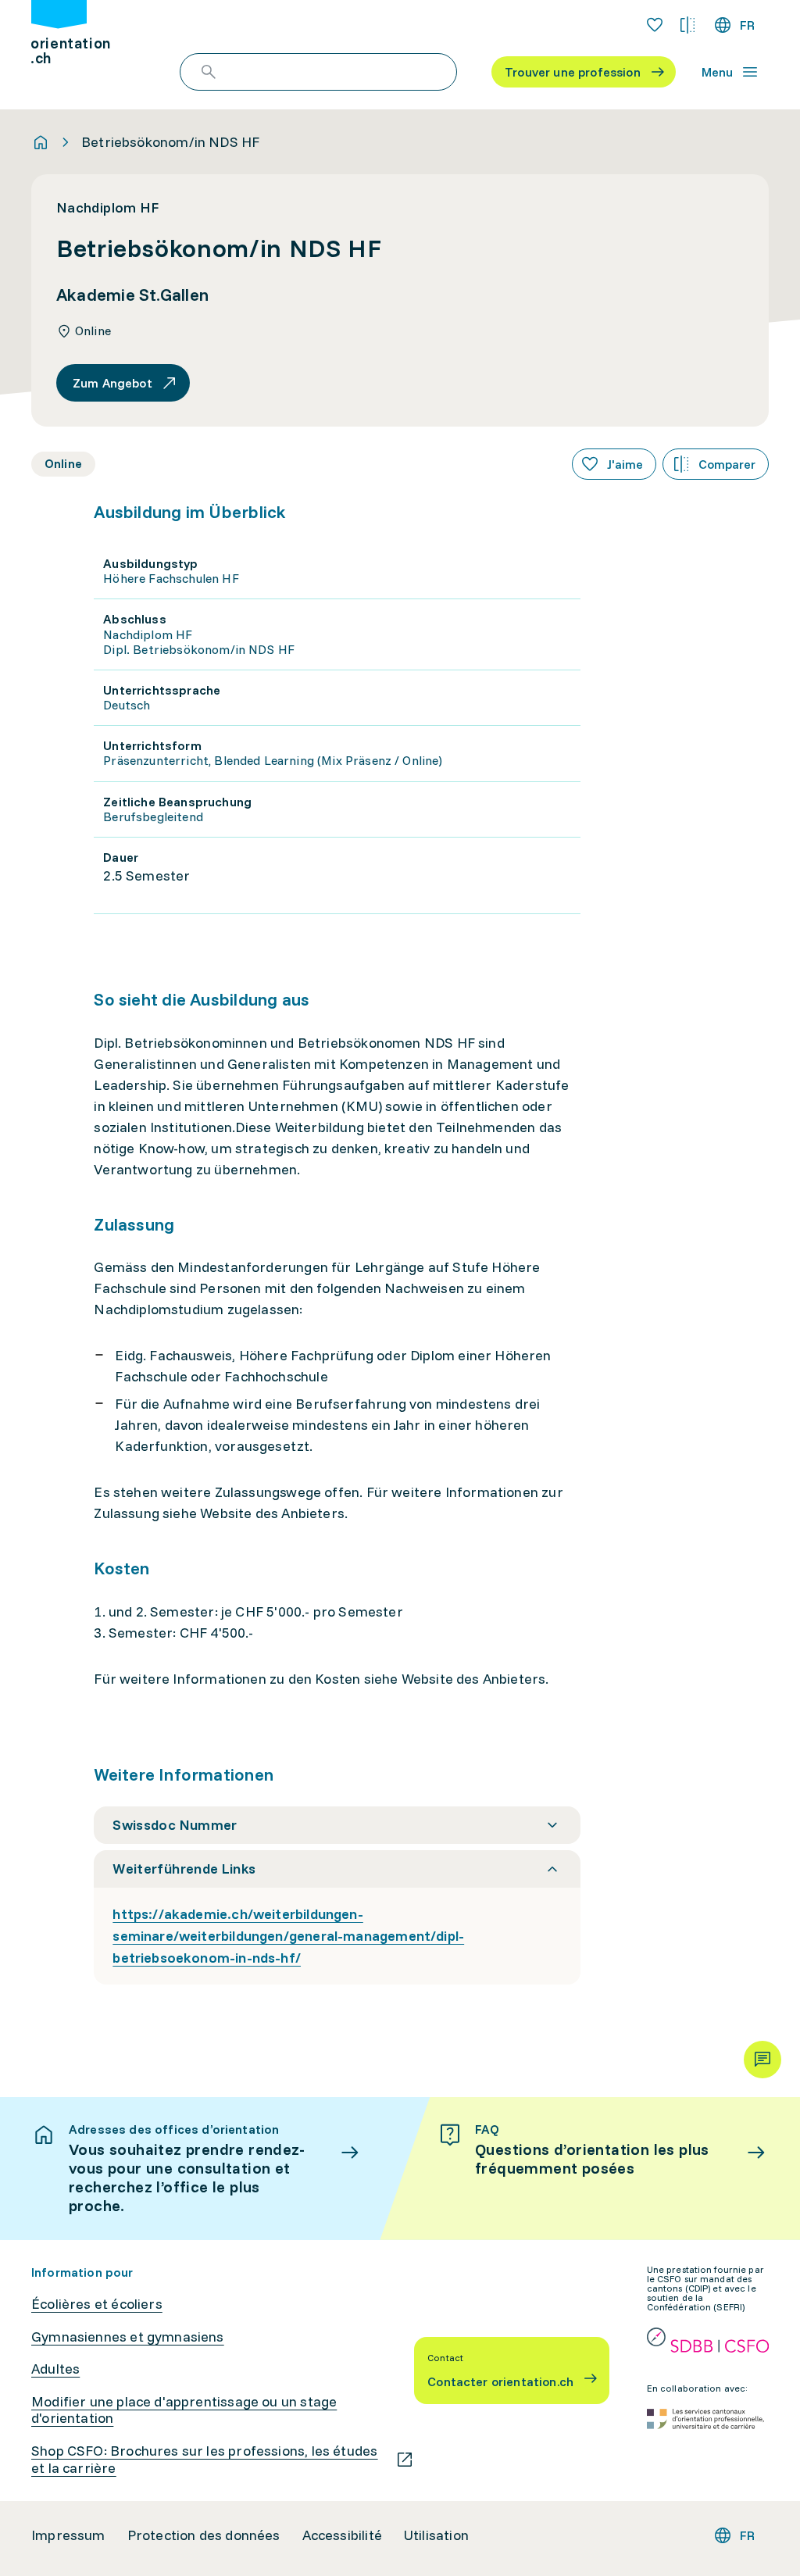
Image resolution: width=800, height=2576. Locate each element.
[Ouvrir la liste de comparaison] (687, 25)
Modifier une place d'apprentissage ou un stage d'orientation (184, 2410)
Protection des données (204, 2535)
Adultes (55, 2369)
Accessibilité (342, 2535)
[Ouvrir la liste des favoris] (655, 25)
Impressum (68, 2535)
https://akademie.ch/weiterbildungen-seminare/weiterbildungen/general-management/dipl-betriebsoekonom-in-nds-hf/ (288, 1936)
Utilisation (436, 2535)
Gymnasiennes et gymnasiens (128, 2337)
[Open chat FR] (762, 2060)
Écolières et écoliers (97, 2304)
